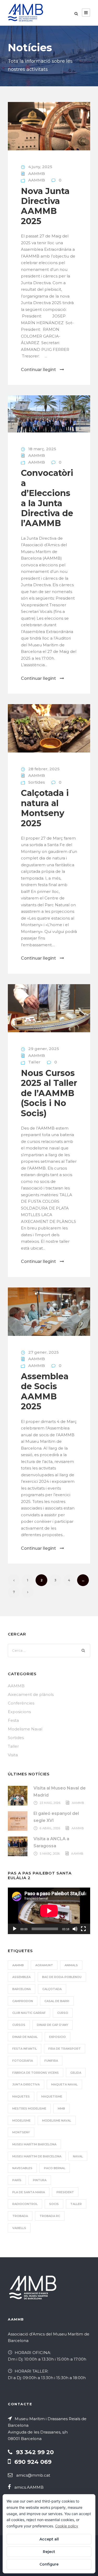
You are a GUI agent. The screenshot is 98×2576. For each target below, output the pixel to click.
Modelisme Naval (25, 1729)
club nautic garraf (29, 2013)
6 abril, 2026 (50, 1828)
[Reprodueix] (15, 1929)
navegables (22, 2168)
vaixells (19, 2228)
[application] (49, 1911)
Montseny (21, 2132)
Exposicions (19, 1712)
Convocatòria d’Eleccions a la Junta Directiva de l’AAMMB (47, 498)
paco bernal (55, 2168)
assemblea (21, 1977)
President (65, 2192)
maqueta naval (64, 2084)
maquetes (21, 2096)
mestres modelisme (29, 2108)
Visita (13, 1755)
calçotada (52, 1989)
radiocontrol (25, 2204)
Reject (49, 2552)
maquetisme (52, 2096)
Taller (34, 1062)
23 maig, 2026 (50, 1803)
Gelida (76, 2073)
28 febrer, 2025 (44, 769)
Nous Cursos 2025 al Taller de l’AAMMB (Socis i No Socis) (49, 1093)
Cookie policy (67, 2526)
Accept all (49, 2539)
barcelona (22, 1989)
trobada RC (50, 2216)
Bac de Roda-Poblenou (62, 1977)
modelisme (21, 2121)
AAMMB (37, 173)
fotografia (23, 2061)
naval (78, 2156)
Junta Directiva (26, 2084)
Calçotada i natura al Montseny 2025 (45, 808)
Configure (49, 2564)
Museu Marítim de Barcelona (37, 2156)
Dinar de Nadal (25, 2037)
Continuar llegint (38, 370)
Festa (13, 1720)
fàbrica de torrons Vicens (36, 2073)
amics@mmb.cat (33, 2475)
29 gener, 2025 (44, 1049)
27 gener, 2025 (44, 1352)
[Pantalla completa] (83, 1929)
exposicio (57, 2037)
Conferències (21, 1703)
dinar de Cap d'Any (53, 2025)
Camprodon (23, 2001)
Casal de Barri (57, 2001)
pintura (40, 2180)
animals (71, 1965)
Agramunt (44, 1965)
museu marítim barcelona (34, 2144)
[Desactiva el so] (75, 1929)
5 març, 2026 (50, 1854)
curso (63, 2013)
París (17, 2180)
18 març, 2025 (42, 449)
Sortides (37, 782)
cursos (19, 2025)
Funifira (51, 2061)
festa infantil (25, 2049)
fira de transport (65, 2049)
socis (54, 2204)
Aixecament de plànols (31, 1694)
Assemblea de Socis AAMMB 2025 (45, 1391)
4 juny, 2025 (40, 167)
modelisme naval (57, 2121)
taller (76, 2204)
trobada (20, 2216)
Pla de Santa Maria (29, 2192)
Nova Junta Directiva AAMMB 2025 (45, 206)
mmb (61, 2108)
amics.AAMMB (29, 2487)
